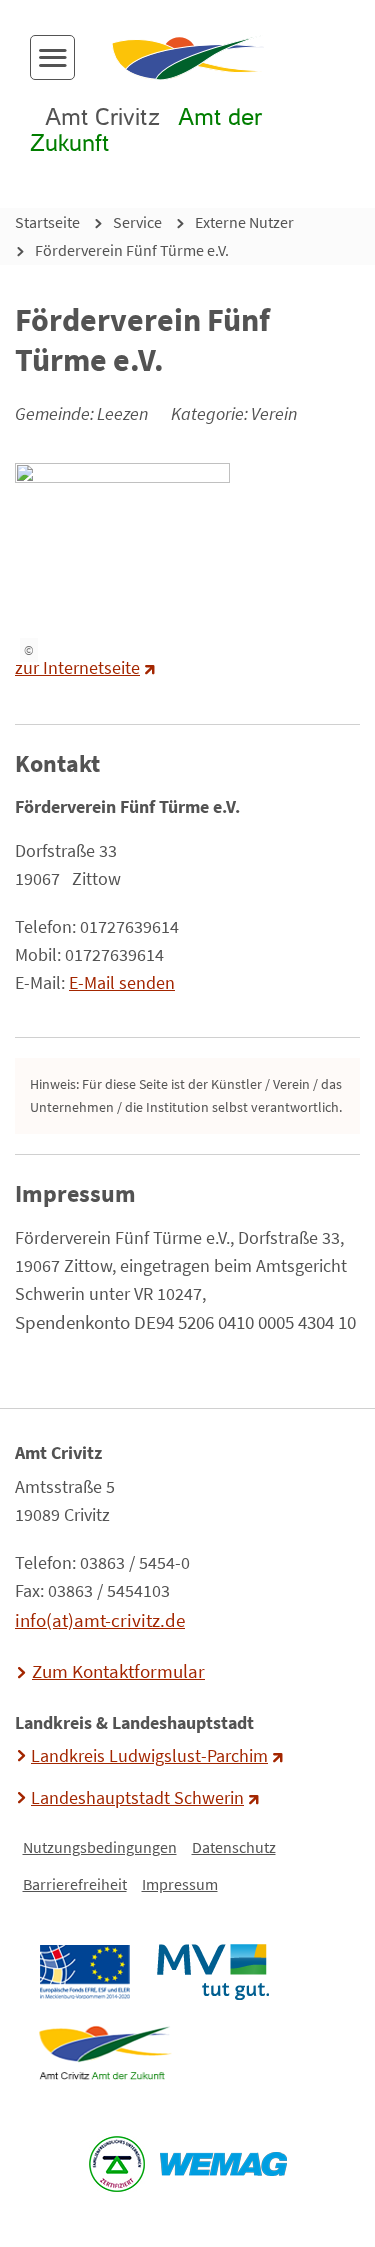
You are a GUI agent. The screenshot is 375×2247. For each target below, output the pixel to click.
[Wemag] (223, 2164)
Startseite (47, 222)
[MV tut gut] (212, 1972)
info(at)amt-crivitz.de (100, 1620)
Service (137, 222)
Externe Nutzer (244, 222)
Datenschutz (234, 1847)
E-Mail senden (122, 983)
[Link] (104, 2053)
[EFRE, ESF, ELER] (84, 1972)
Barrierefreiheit (75, 1884)
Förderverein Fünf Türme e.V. (132, 250)
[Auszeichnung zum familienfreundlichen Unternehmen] (116, 2164)
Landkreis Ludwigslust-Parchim (149, 1756)
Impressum (180, 1884)
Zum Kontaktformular (118, 1671)
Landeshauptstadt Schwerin (137, 1798)
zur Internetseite (77, 668)
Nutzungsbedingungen (100, 1847)
